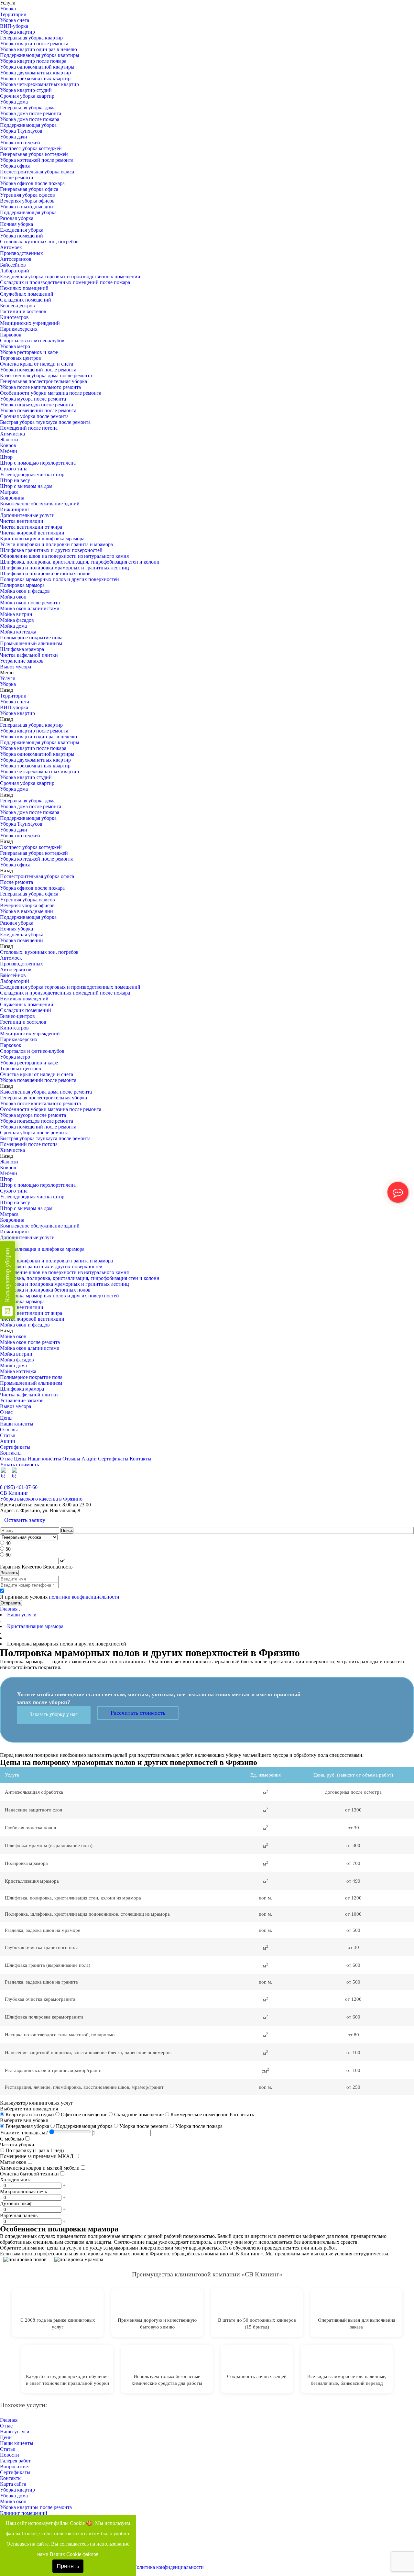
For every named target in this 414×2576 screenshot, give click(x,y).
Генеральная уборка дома (28, 108)
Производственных (22, 253)
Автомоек (11, 247)
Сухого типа (14, 469)
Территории (13, 14)
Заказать (9, 1573)
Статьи (8, 1435)
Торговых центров (21, 358)
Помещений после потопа (29, 428)
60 (8, 1555)
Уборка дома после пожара (30, 119)
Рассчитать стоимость (138, 1713)
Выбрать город (398, 1481)
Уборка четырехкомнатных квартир (39, 84)
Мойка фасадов (17, 620)
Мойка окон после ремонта (30, 603)
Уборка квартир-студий (26, 90)
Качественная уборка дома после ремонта (46, 375)
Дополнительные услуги (27, 515)
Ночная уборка (16, 224)
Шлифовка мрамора (22, 649)
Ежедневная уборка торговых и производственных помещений (70, 276)
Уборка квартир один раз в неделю (38, 49)
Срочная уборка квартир (27, 96)
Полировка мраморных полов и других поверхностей (60, 579)
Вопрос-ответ (15, 2466)
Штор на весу (15, 480)
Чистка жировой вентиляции (32, 533)
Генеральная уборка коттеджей (34, 154)
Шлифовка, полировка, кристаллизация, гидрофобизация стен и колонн (80, 562)
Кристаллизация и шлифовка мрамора (42, 539)
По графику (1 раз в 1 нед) (34, 2150)
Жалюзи (9, 440)
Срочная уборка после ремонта (34, 416)
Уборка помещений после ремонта (38, 370)
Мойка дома (13, 626)
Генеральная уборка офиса (29, 189)
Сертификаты (15, 1447)
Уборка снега (15, 20)
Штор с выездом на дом (26, 486)
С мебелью (12, 2139)
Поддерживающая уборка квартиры (40, 55)
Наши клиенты (17, 1424)
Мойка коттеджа (18, 632)
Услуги (8, 678)
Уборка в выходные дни (27, 207)
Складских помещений (26, 300)
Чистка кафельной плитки (29, 655)
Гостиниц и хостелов (23, 311)
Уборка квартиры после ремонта (36, 2507)
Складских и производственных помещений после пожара (65, 282)
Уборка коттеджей (20, 143)
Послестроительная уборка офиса (37, 172)
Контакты (11, 1453)
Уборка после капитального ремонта (40, 387)
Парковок (11, 335)
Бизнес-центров (17, 306)
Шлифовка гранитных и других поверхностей (51, 550)
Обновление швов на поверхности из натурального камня (64, 556)
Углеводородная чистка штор (32, 474)
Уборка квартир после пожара (33, 61)
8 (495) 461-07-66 (19, 1487)
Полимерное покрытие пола (31, 638)
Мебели (9, 451)
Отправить (11, 1603)
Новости (10, 2455)
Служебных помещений (27, 294)
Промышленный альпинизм (31, 643)
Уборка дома (14, 102)
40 (8, 1543)
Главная (9, 1609)
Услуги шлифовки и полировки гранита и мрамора (56, 544)
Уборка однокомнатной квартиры (37, 67)
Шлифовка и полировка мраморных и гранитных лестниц (65, 568)
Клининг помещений (24, 2513)
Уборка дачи (14, 137)
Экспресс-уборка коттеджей (31, 148)
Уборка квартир (17, 32)
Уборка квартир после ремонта (34, 44)
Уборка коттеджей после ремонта (37, 160)
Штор (6, 457)
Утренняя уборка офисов (27, 195)
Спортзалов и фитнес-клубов (32, 341)
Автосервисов (16, 259)
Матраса (9, 492)
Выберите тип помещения (29, 2109)
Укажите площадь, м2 (24, 2133)
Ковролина (12, 498)
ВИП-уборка (14, 26)
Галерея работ (15, 2461)
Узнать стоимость (19, 1464)
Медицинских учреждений (30, 323)
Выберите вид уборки (24, 2120)
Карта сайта (13, 2484)
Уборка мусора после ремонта (33, 399)
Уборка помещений (22, 236)
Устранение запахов (22, 661)
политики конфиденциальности (84, 1597)
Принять (68, 2566)
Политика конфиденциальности (168, 2567)
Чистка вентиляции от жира (31, 527)
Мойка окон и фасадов (25, 591)
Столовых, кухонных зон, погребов (39, 242)
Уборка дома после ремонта (31, 113)
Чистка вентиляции (22, 521)
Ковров (8, 445)
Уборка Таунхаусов (21, 131)
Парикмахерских (19, 329)
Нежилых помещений (24, 288)
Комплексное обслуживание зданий (40, 504)
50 (8, 1549)
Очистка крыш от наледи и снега (37, 364)
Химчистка (12, 434)
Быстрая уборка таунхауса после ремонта (45, 422)
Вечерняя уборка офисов (27, 201)
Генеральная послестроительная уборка (44, 381)
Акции (8, 1441)
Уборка (8, 9)
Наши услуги (15, 2432)
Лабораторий (15, 271)
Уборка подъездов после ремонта (37, 405)
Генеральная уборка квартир (31, 38)
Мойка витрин (16, 614)
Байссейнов (13, 265)
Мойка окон (13, 597)
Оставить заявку (25, 1520)
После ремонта (16, 177)
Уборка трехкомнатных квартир (35, 78)
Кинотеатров (14, 317)
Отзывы (9, 1430)
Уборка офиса (15, 166)
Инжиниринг (15, 509)
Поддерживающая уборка (28, 125)
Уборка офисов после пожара (32, 183)
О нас (6, 1412)
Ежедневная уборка (22, 230)
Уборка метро (15, 346)
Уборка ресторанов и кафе (29, 352)
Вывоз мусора (16, 667)
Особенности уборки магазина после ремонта (51, 393)
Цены (6, 1418)
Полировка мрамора (22, 585)
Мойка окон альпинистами (30, 608)
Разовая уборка (17, 218)
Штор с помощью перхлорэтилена (38, 463)
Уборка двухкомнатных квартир (35, 73)
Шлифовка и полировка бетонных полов (45, 573)
